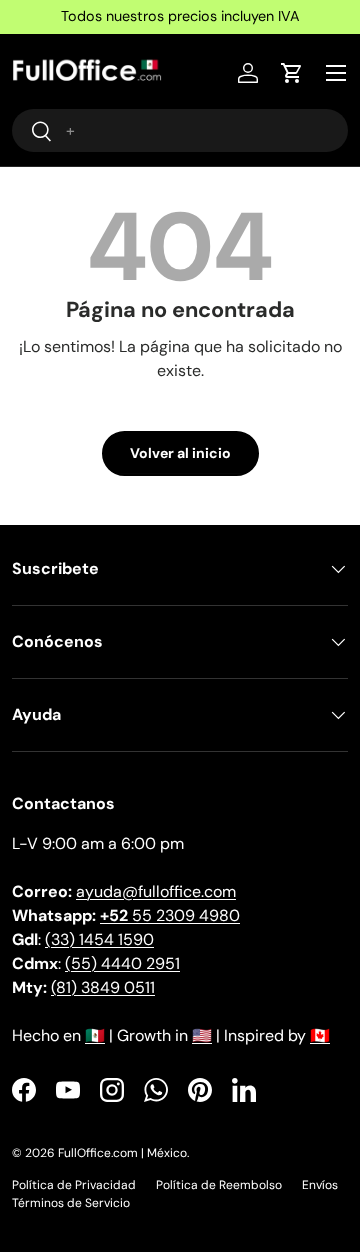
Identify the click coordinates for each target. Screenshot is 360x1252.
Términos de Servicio (71, 1203)
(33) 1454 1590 (99, 939)
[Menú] (336, 73)
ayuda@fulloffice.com (156, 891)
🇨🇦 (320, 1035)
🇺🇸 (202, 1035)
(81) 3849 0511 (103, 987)
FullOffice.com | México (122, 1153)
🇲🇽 (95, 1035)
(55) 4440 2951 (122, 963)
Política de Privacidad (74, 1185)
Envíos (320, 1185)
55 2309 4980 (170, 915)
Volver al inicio (180, 453)
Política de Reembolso (219, 1185)
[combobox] (180, 130)
